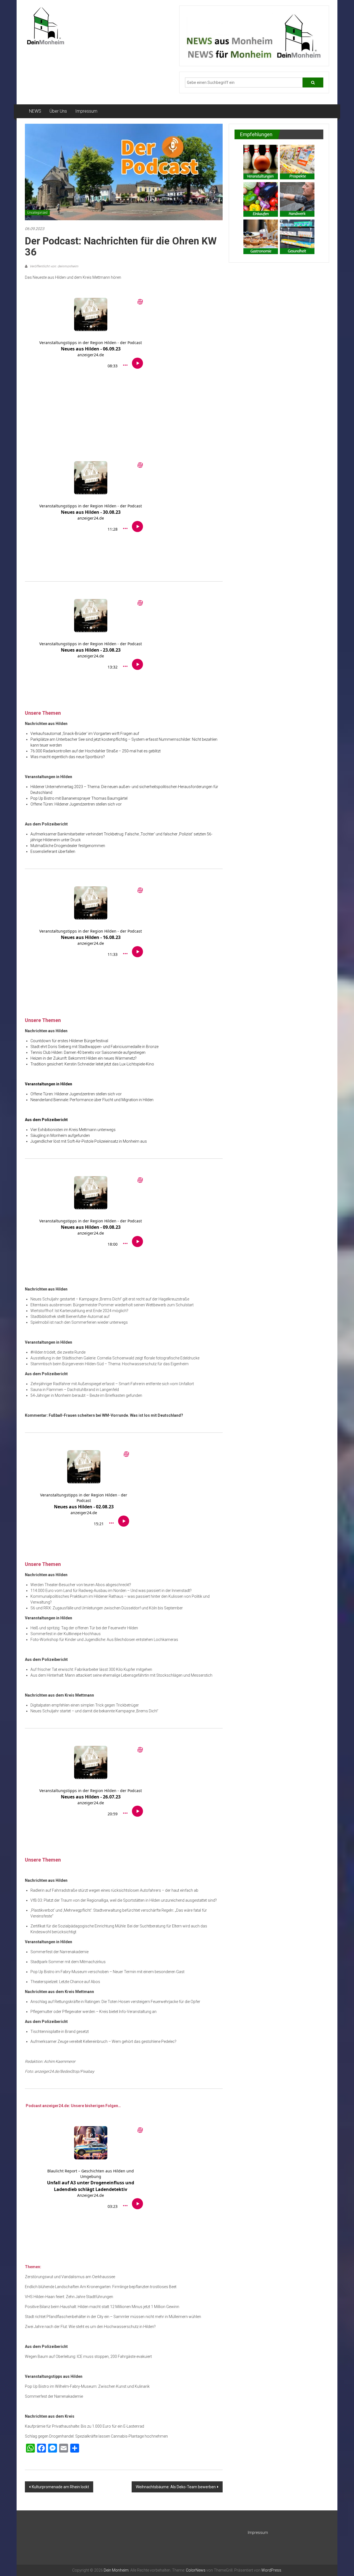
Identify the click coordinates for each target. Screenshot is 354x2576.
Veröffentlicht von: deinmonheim (54, 266)
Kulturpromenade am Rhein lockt (60, 2487)
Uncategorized (37, 213)
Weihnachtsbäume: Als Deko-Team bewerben (176, 2487)
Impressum (86, 111)
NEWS (35, 111)
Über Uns (58, 111)
